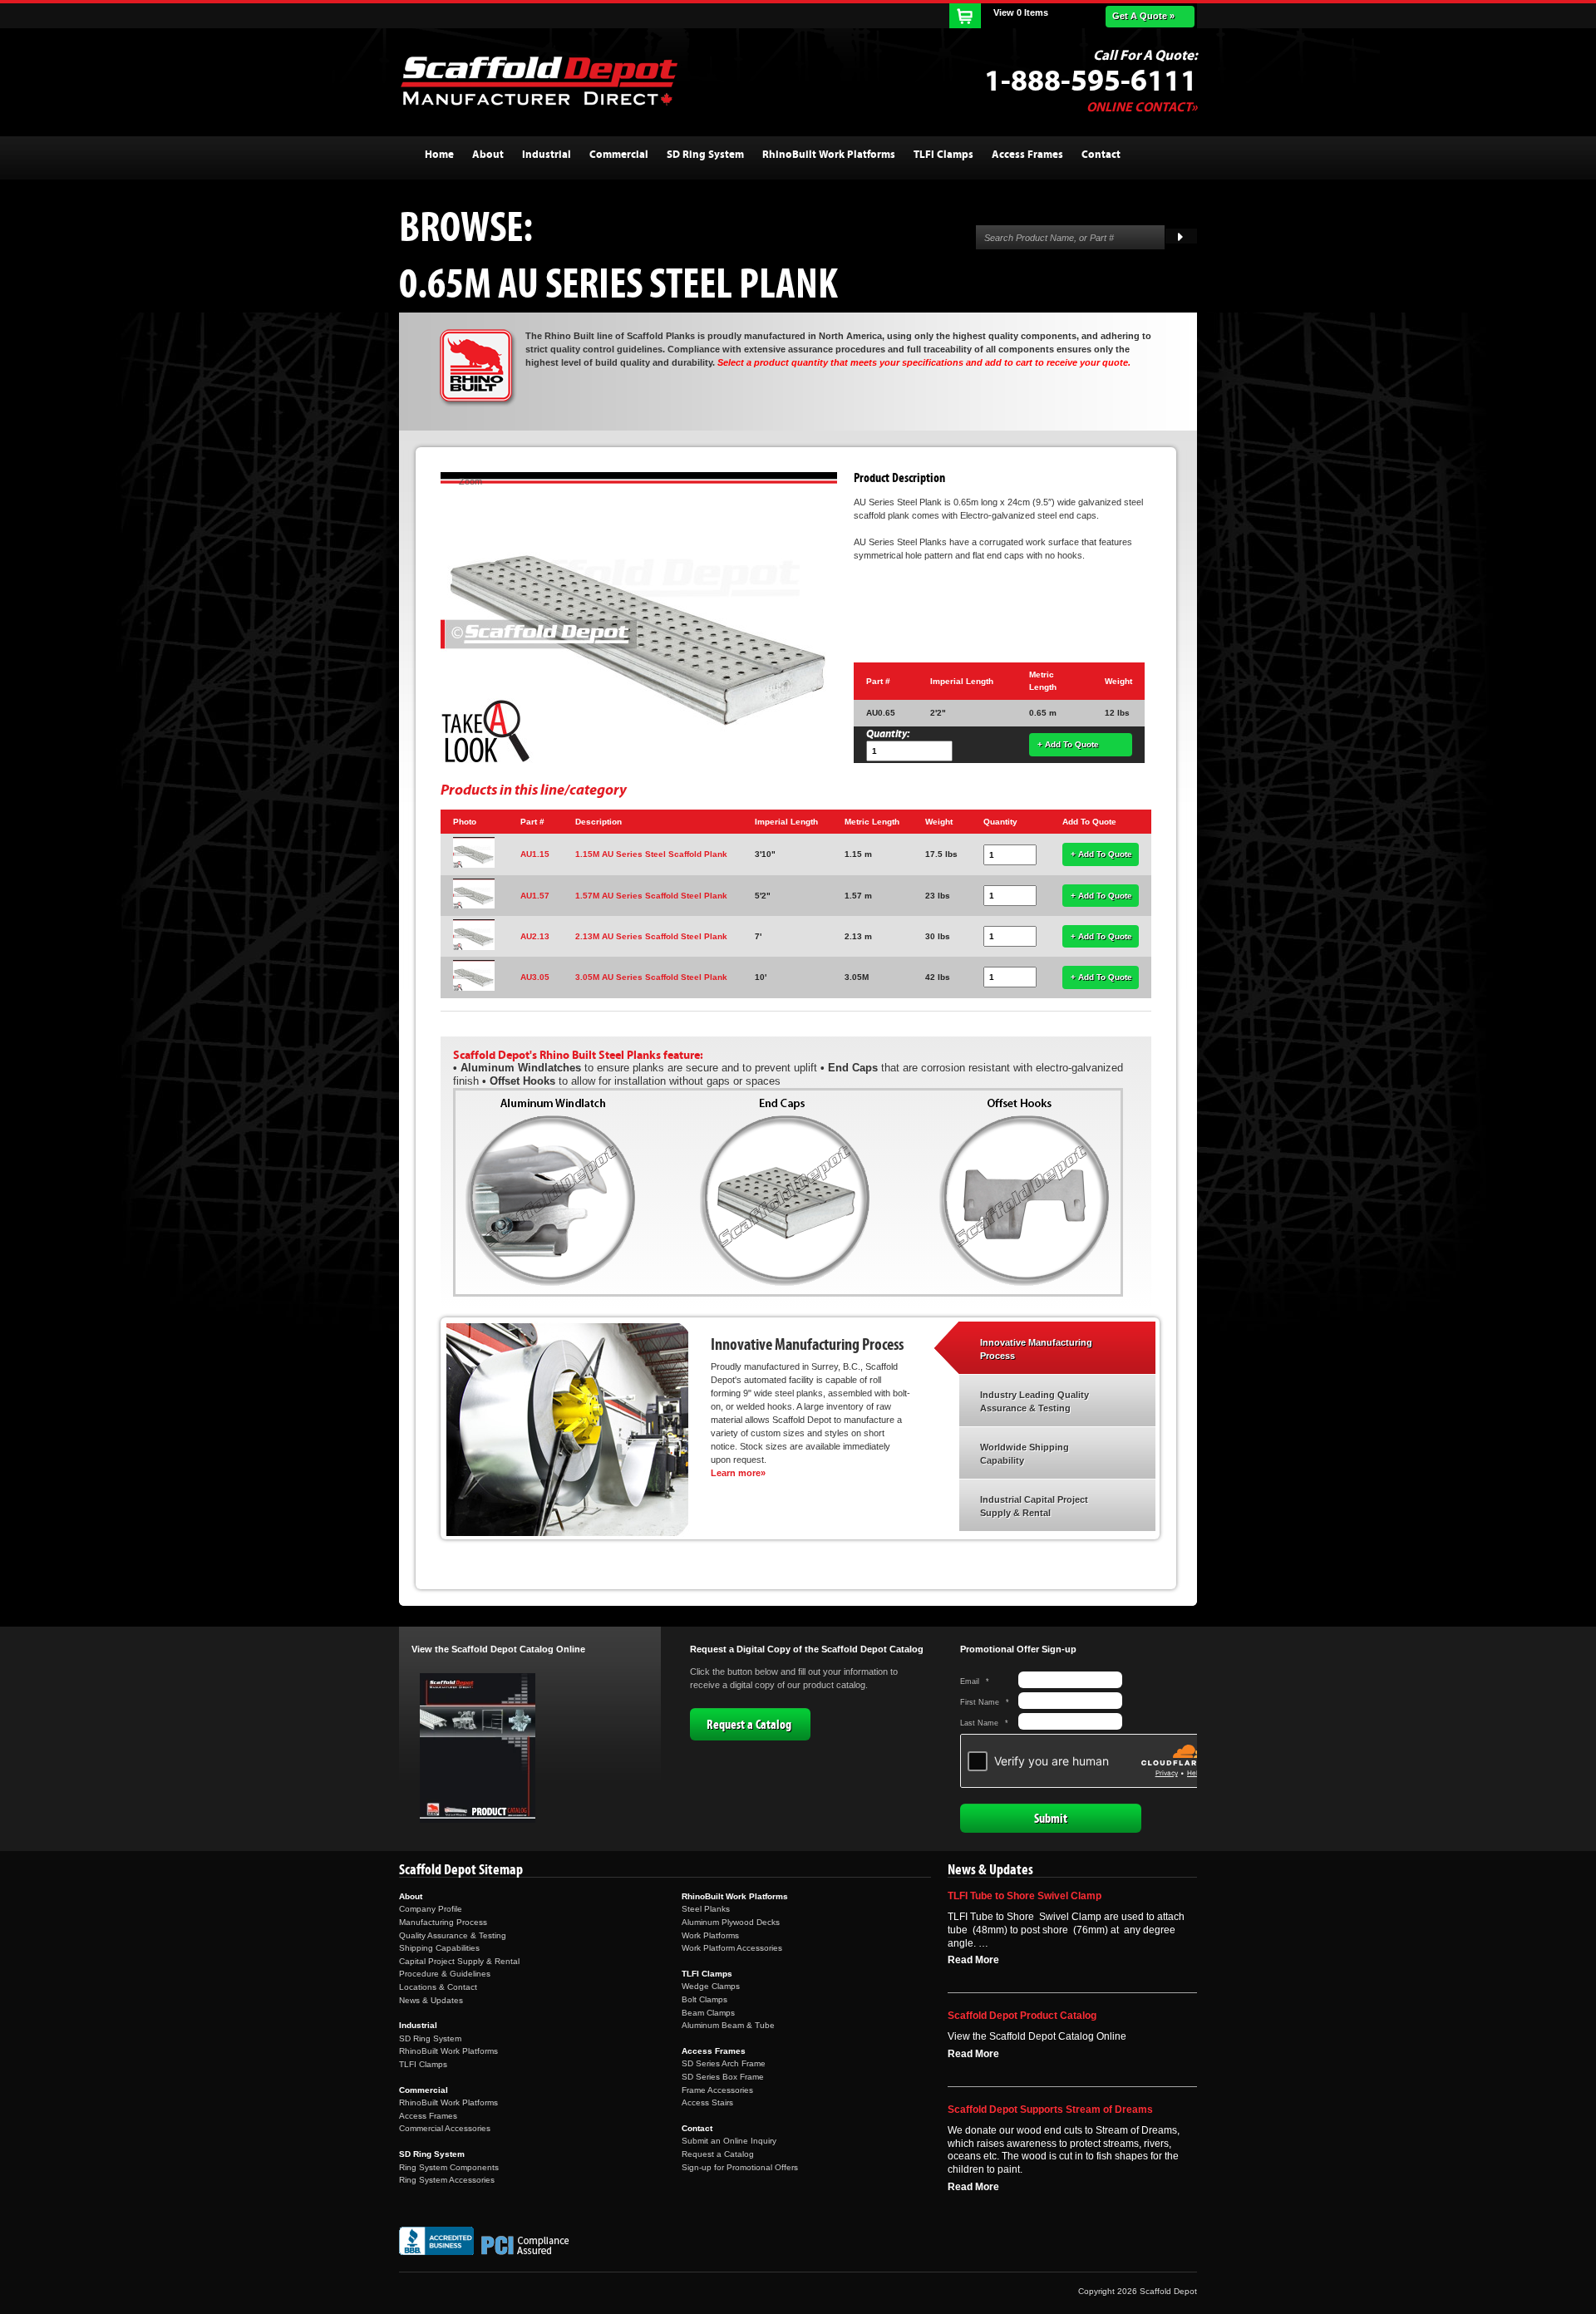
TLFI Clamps (423, 2064)
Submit (1051, 1819)
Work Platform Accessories (732, 1948)
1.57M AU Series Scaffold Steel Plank (651, 896)
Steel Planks (706, 1909)
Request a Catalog (749, 1725)
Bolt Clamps (704, 1999)
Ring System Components (449, 2167)
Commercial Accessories (445, 2128)
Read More (973, 1960)
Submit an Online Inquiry (729, 2141)
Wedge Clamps (711, 1986)
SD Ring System (430, 2038)
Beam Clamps (708, 2013)
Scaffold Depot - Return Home (539, 81)
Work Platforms (710, 1935)
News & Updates (431, 2000)
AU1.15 (535, 854)
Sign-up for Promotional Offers (740, 2167)
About (411, 1896)
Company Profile (431, 1909)
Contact (697, 2128)
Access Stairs (707, 2102)
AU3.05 (535, 977)
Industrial (418, 2025)
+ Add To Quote (1068, 744)
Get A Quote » (1143, 16)
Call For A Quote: (1145, 56)
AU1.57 (535, 896)
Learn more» (738, 1473)
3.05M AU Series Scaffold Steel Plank (651, 977)
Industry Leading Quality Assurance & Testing (1034, 1401)
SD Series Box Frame (723, 2077)
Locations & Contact (438, 1987)
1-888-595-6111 (1091, 81)
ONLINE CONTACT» (1142, 107)
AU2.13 (535, 936)
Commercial (424, 2090)
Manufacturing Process (443, 1922)
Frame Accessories (717, 2090)
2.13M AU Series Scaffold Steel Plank (651, 936)
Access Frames (428, 2116)
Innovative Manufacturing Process (1036, 1349)
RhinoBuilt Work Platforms (448, 2051)
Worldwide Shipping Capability (1025, 1454)
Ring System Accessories (447, 2180)
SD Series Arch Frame (724, 2063)
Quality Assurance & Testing (453, 1935)
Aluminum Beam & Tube (728, 2025)
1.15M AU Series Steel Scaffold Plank (651, 854)
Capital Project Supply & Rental (459, 1961)
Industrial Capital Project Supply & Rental (1034, 1506)
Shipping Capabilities (439, 1948)
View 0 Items (1021, 12)
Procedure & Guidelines (445, 1974)
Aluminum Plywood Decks (731, 1922)
